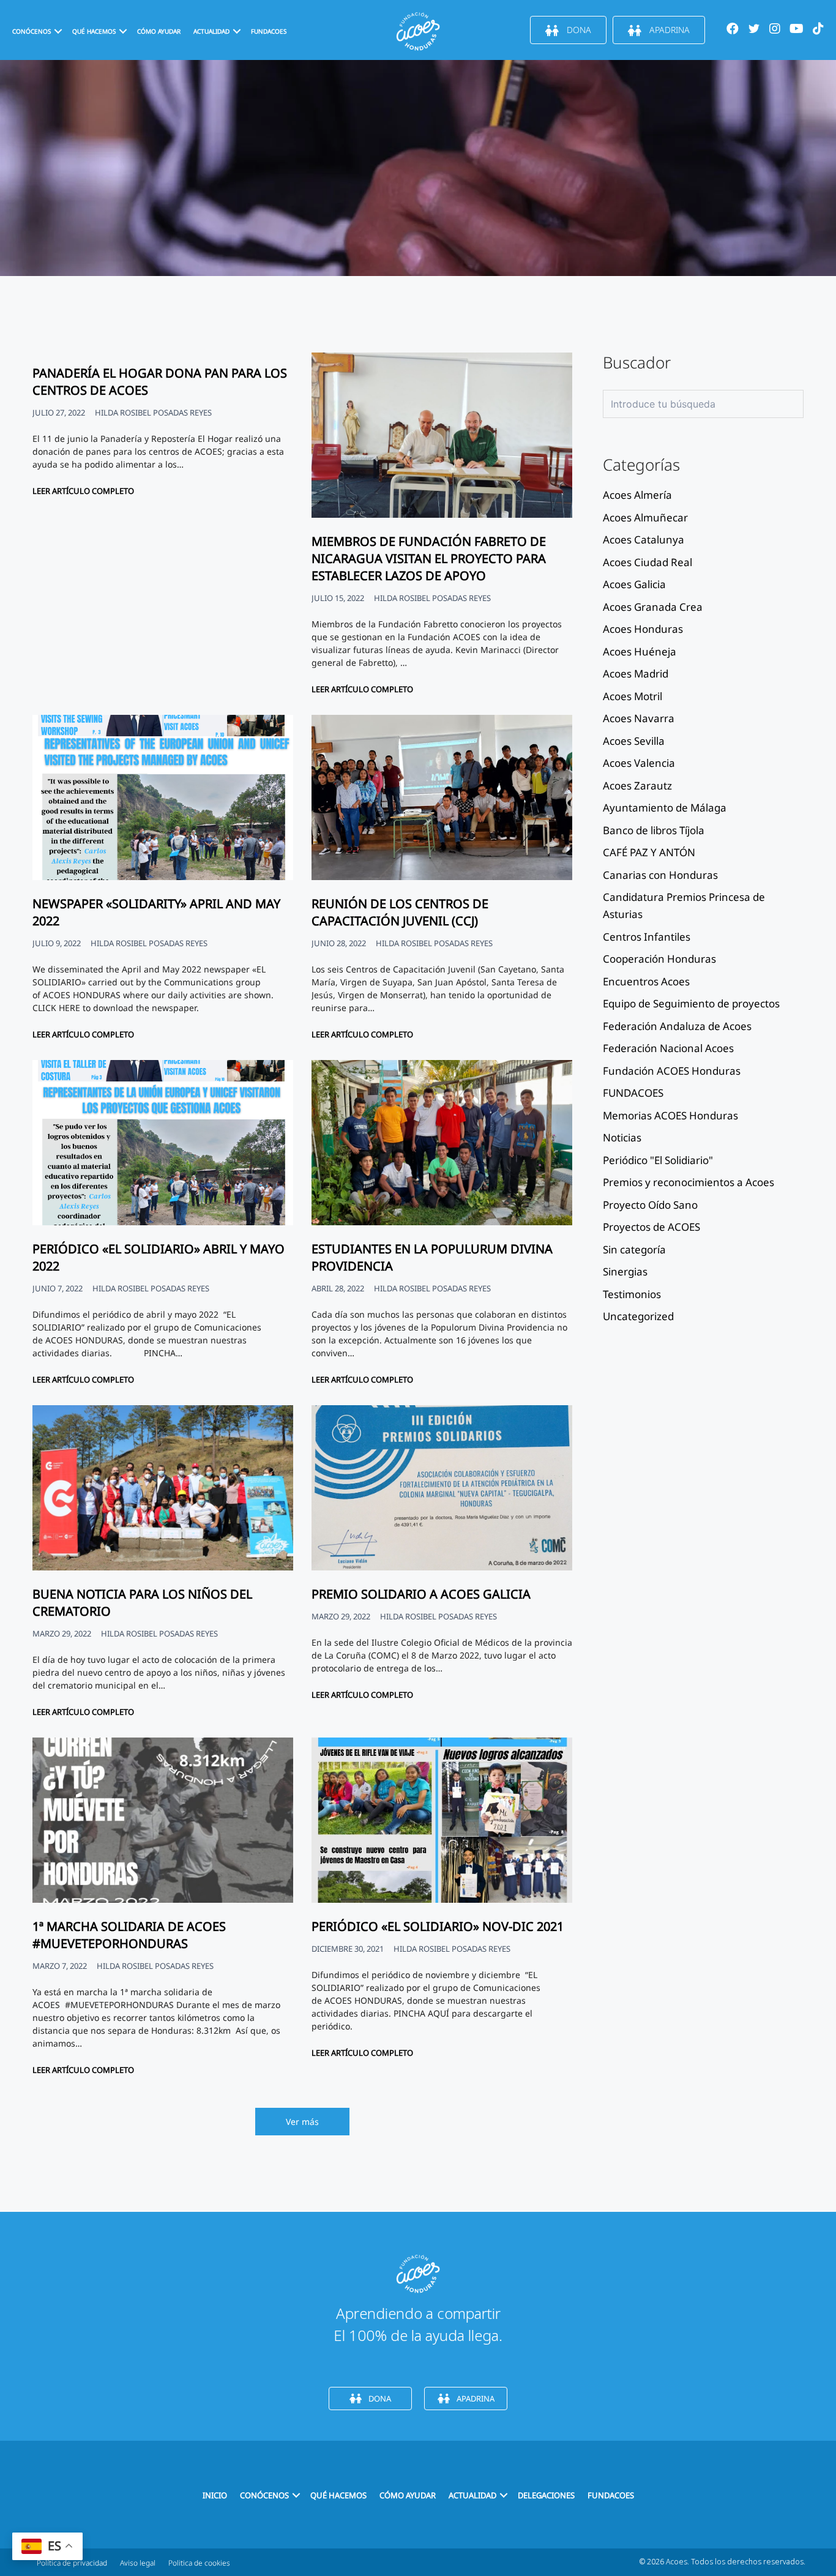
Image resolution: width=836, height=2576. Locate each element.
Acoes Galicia (634, 584)
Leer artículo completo (83, 491)
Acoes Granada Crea (653, 607)
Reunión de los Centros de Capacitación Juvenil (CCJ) (400, 912)
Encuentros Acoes (646, 981)
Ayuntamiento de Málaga (665, 808)
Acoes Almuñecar (645, 517)
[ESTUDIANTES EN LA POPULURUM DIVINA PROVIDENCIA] (442, 1222)
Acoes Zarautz (637, 786)
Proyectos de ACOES (651, 1227)
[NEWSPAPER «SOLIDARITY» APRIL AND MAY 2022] (163, 877)
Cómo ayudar (159, 31)
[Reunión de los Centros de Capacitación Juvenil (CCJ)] (442, 877)
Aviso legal (138, 2563)
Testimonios (632, 1294)
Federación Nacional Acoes (668, 1048)
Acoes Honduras (643, 629)
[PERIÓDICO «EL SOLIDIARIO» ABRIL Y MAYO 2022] (163, 1222)
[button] (58, 31)
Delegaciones (546, 2495)
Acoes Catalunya (644, 539)
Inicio (215, 2495)
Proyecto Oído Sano (650, 1205)
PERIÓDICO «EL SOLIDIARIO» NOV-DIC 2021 (438, 1926)
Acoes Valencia (639, 763)
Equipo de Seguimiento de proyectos (691, 1003)
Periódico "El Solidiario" (658, 1160)
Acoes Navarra (639, 718)
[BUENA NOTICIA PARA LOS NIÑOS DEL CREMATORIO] (163, 1567)
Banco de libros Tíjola (654, 830)
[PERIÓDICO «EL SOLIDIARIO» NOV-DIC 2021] (442, 1899)
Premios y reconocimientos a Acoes (689, 1182)
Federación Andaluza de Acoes (677, 1026)
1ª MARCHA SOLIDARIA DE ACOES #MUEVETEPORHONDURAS (129, 1935)
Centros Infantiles (647, 937)
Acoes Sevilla (634, 741)
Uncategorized (638, 1316)
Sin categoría (634, 1249)
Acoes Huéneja (640, 651)
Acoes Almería (637, 495)
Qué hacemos (94, 31)
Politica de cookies (199, 2563)
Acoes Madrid (636, 674)
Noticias (622, 1137)
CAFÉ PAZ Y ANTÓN (649, 852)
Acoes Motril (633, 696)
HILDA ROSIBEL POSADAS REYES (153, 413)
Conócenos (32, 31)
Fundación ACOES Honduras (672, 1071)
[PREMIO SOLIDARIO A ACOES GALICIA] (442, 1567)
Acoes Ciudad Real (648, 562)
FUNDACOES (269, 31)
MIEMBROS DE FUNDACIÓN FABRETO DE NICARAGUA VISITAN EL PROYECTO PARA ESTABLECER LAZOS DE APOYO (429, 558)
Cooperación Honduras (659, 959)
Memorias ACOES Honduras (670, 1115)
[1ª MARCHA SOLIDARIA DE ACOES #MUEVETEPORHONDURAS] (163, 1899)
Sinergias (625, 1271)
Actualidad (472, 2495)
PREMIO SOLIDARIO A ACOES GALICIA (421, 1594)
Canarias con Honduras (660, 875)
